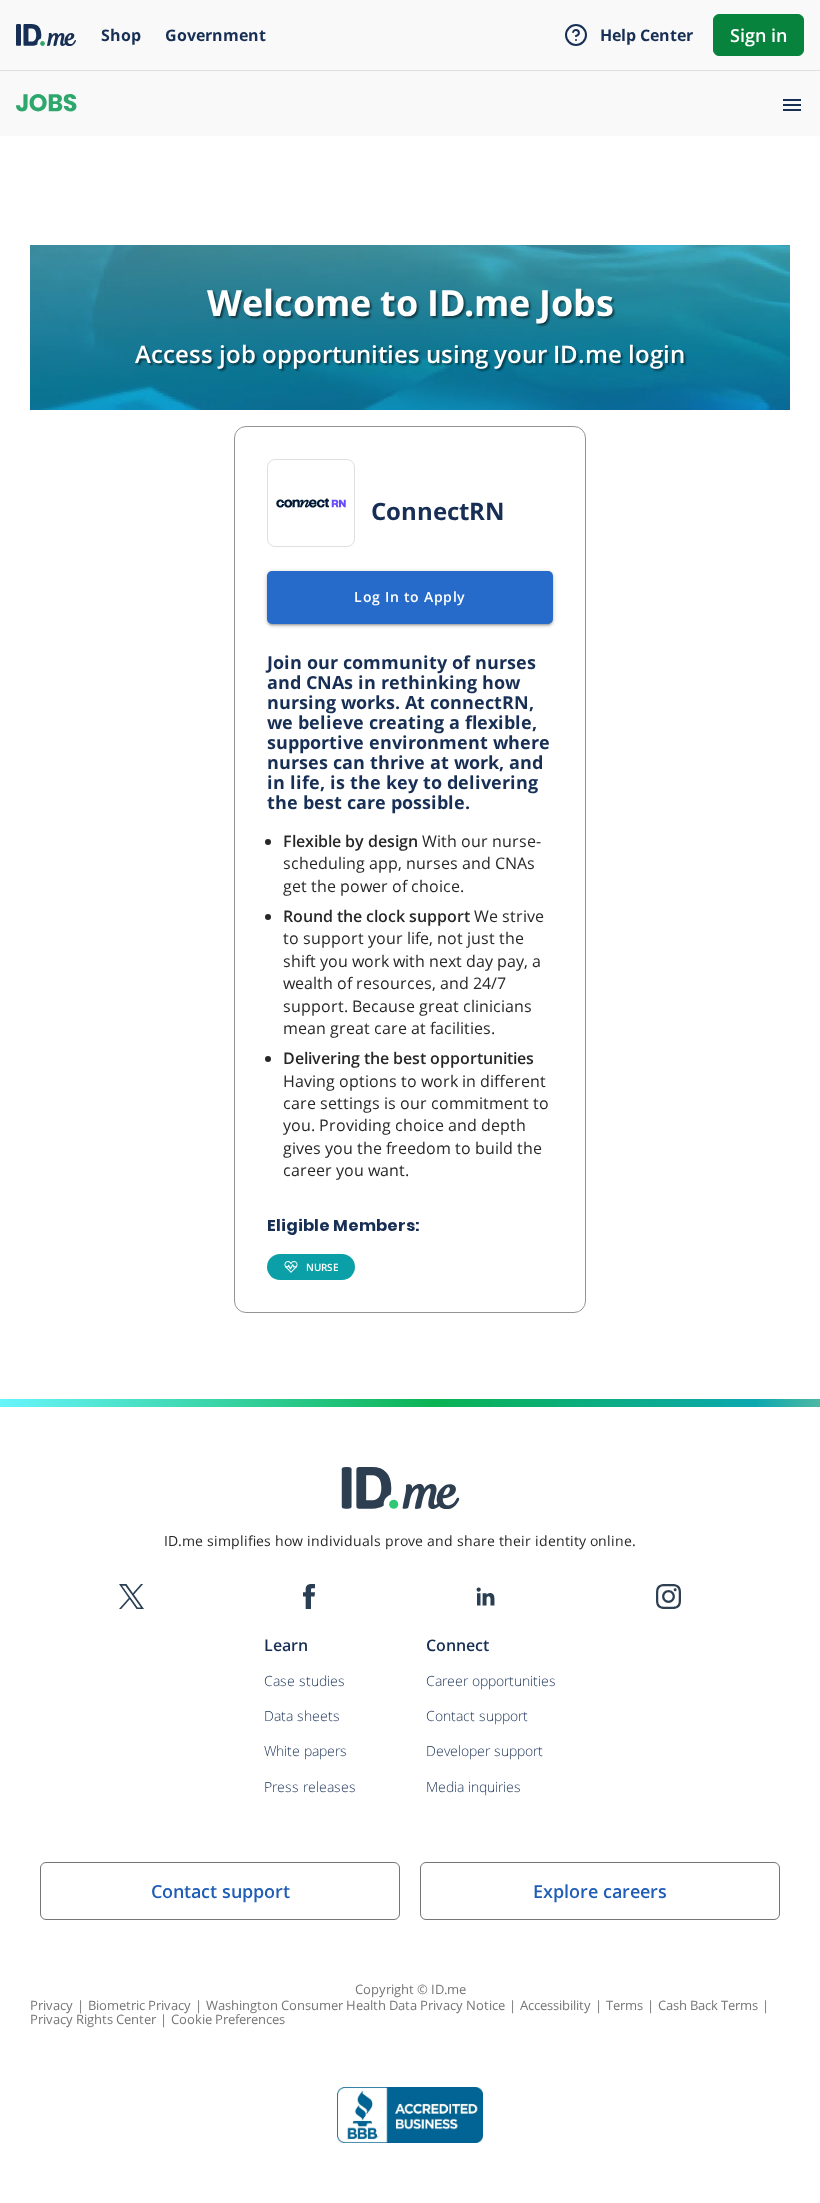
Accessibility (555, 2005)
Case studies (304, 1680)
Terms (624, 2005)
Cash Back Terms (708, 2005)
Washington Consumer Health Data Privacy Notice (355, 2005)
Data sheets (302, 1715)
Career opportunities (491, 1680)
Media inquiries (473, 1786)
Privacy (51, 2005)
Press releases (310, 1786)
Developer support (484, 1750)
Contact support (477, 1715)
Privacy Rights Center (93, 2019)
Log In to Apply (410, 596)
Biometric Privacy (139, 2005)
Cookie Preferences (228, 2019)
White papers (305, 1750)
